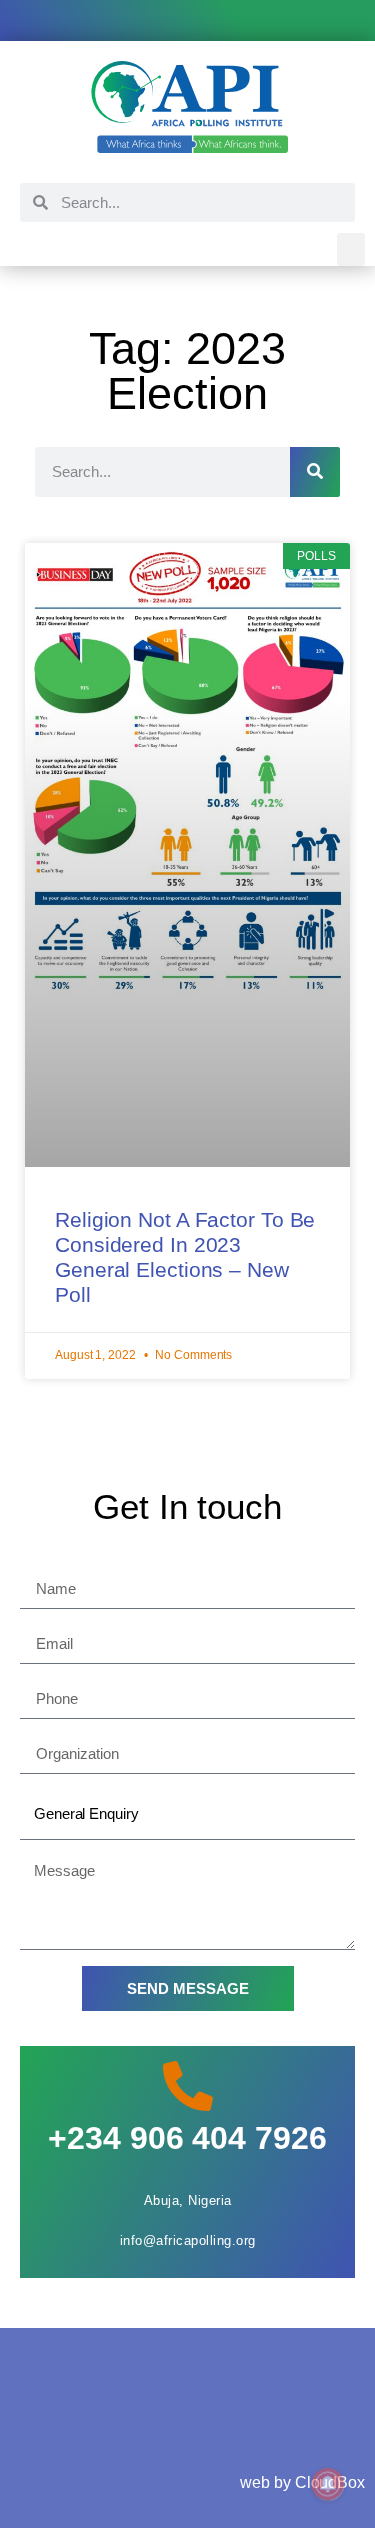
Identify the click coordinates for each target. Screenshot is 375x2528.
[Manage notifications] (328, 2484)
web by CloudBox (302, 2482)
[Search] (315, 472)
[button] (351, 249)
